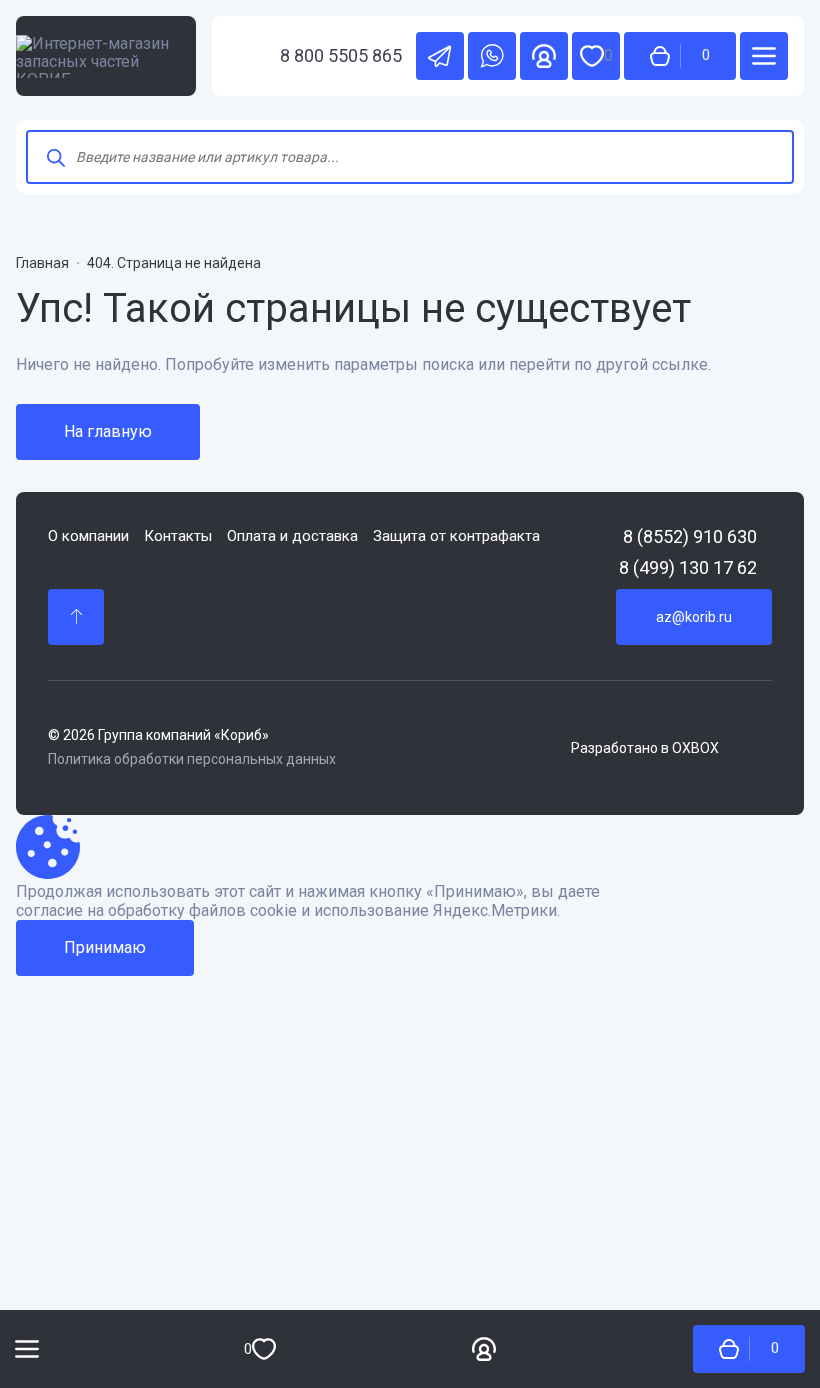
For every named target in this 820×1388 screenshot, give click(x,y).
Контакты (178, 536)
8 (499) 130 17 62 (688, 568)
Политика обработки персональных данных (192, 759)
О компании (88, 536)
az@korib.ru (694, 617)
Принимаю (105, 947)
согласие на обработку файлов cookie (156, 911)
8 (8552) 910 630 (690, 537)
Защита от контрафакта (456, 536)
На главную (108, 431)
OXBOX (695, 748)
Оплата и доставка (292, 536)
